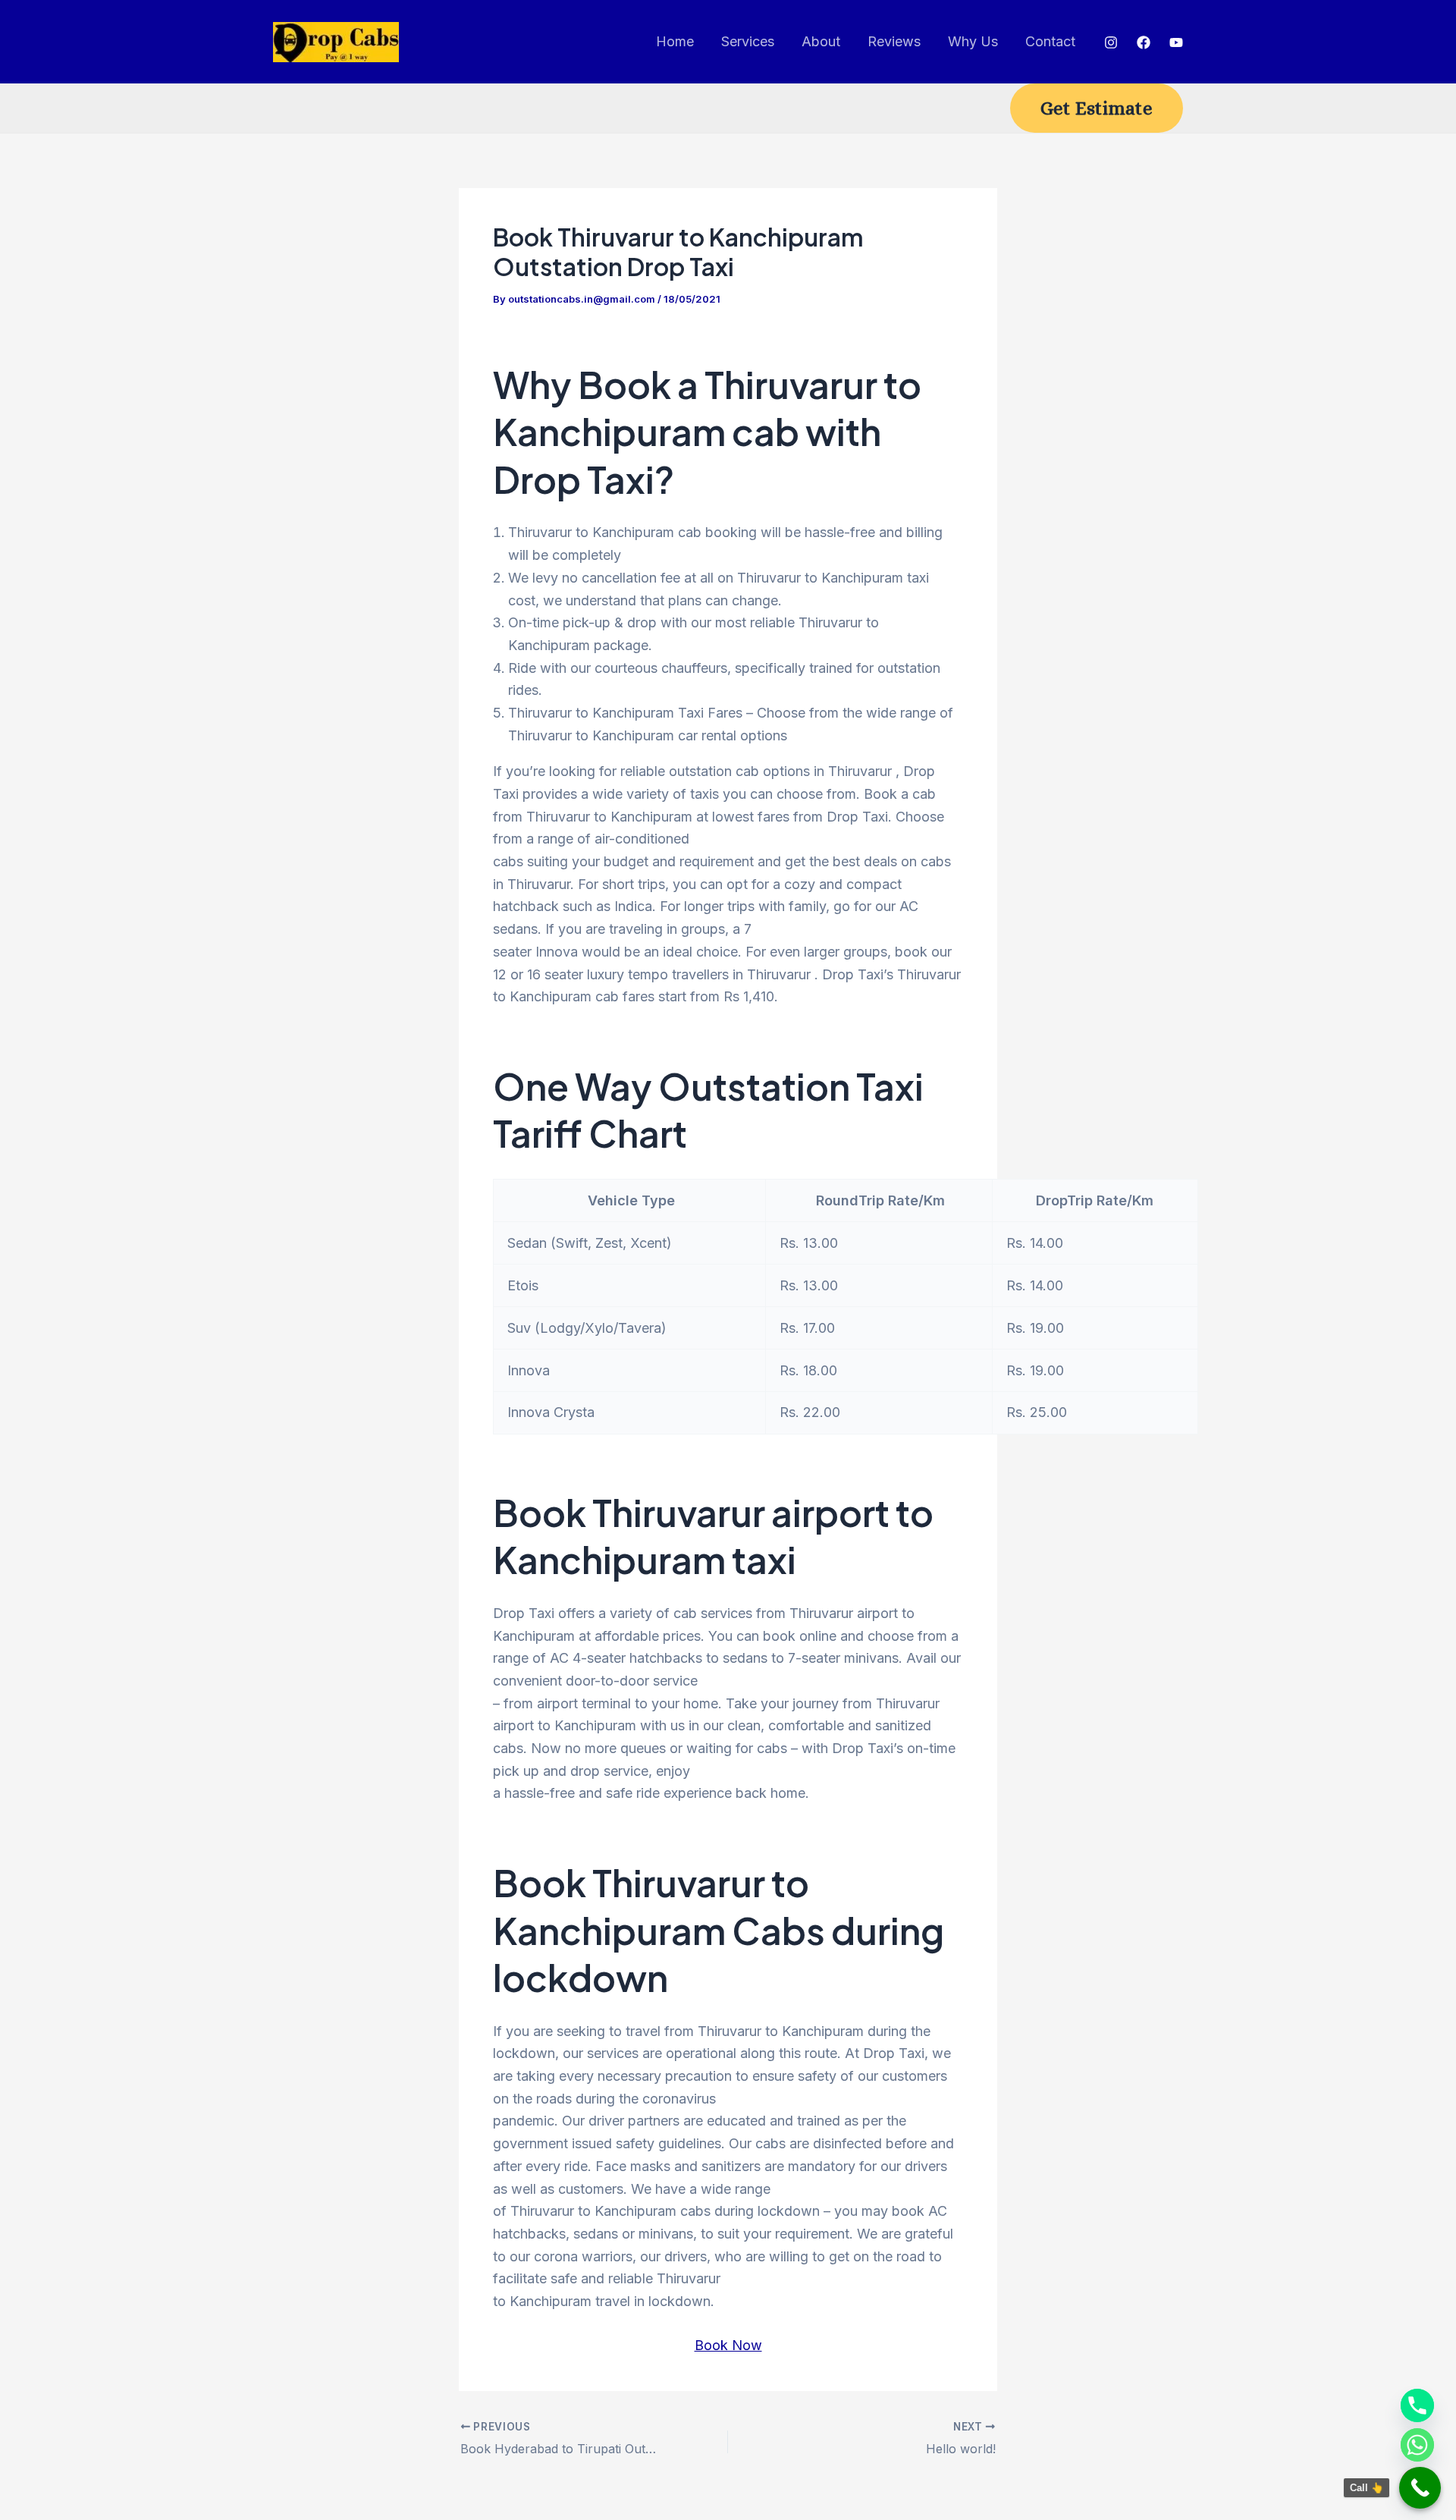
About (821, 41)
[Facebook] (1144, 42)
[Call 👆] (1420, 2488)
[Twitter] (1176, 42)
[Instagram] (1111, 42)
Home (675, 41)
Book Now (728, 2345)
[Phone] (1417, 2405)
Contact (1050, 41)
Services (748, 41)
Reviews (894, 41)
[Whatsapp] (1417, 2445)
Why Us (973, 41)
